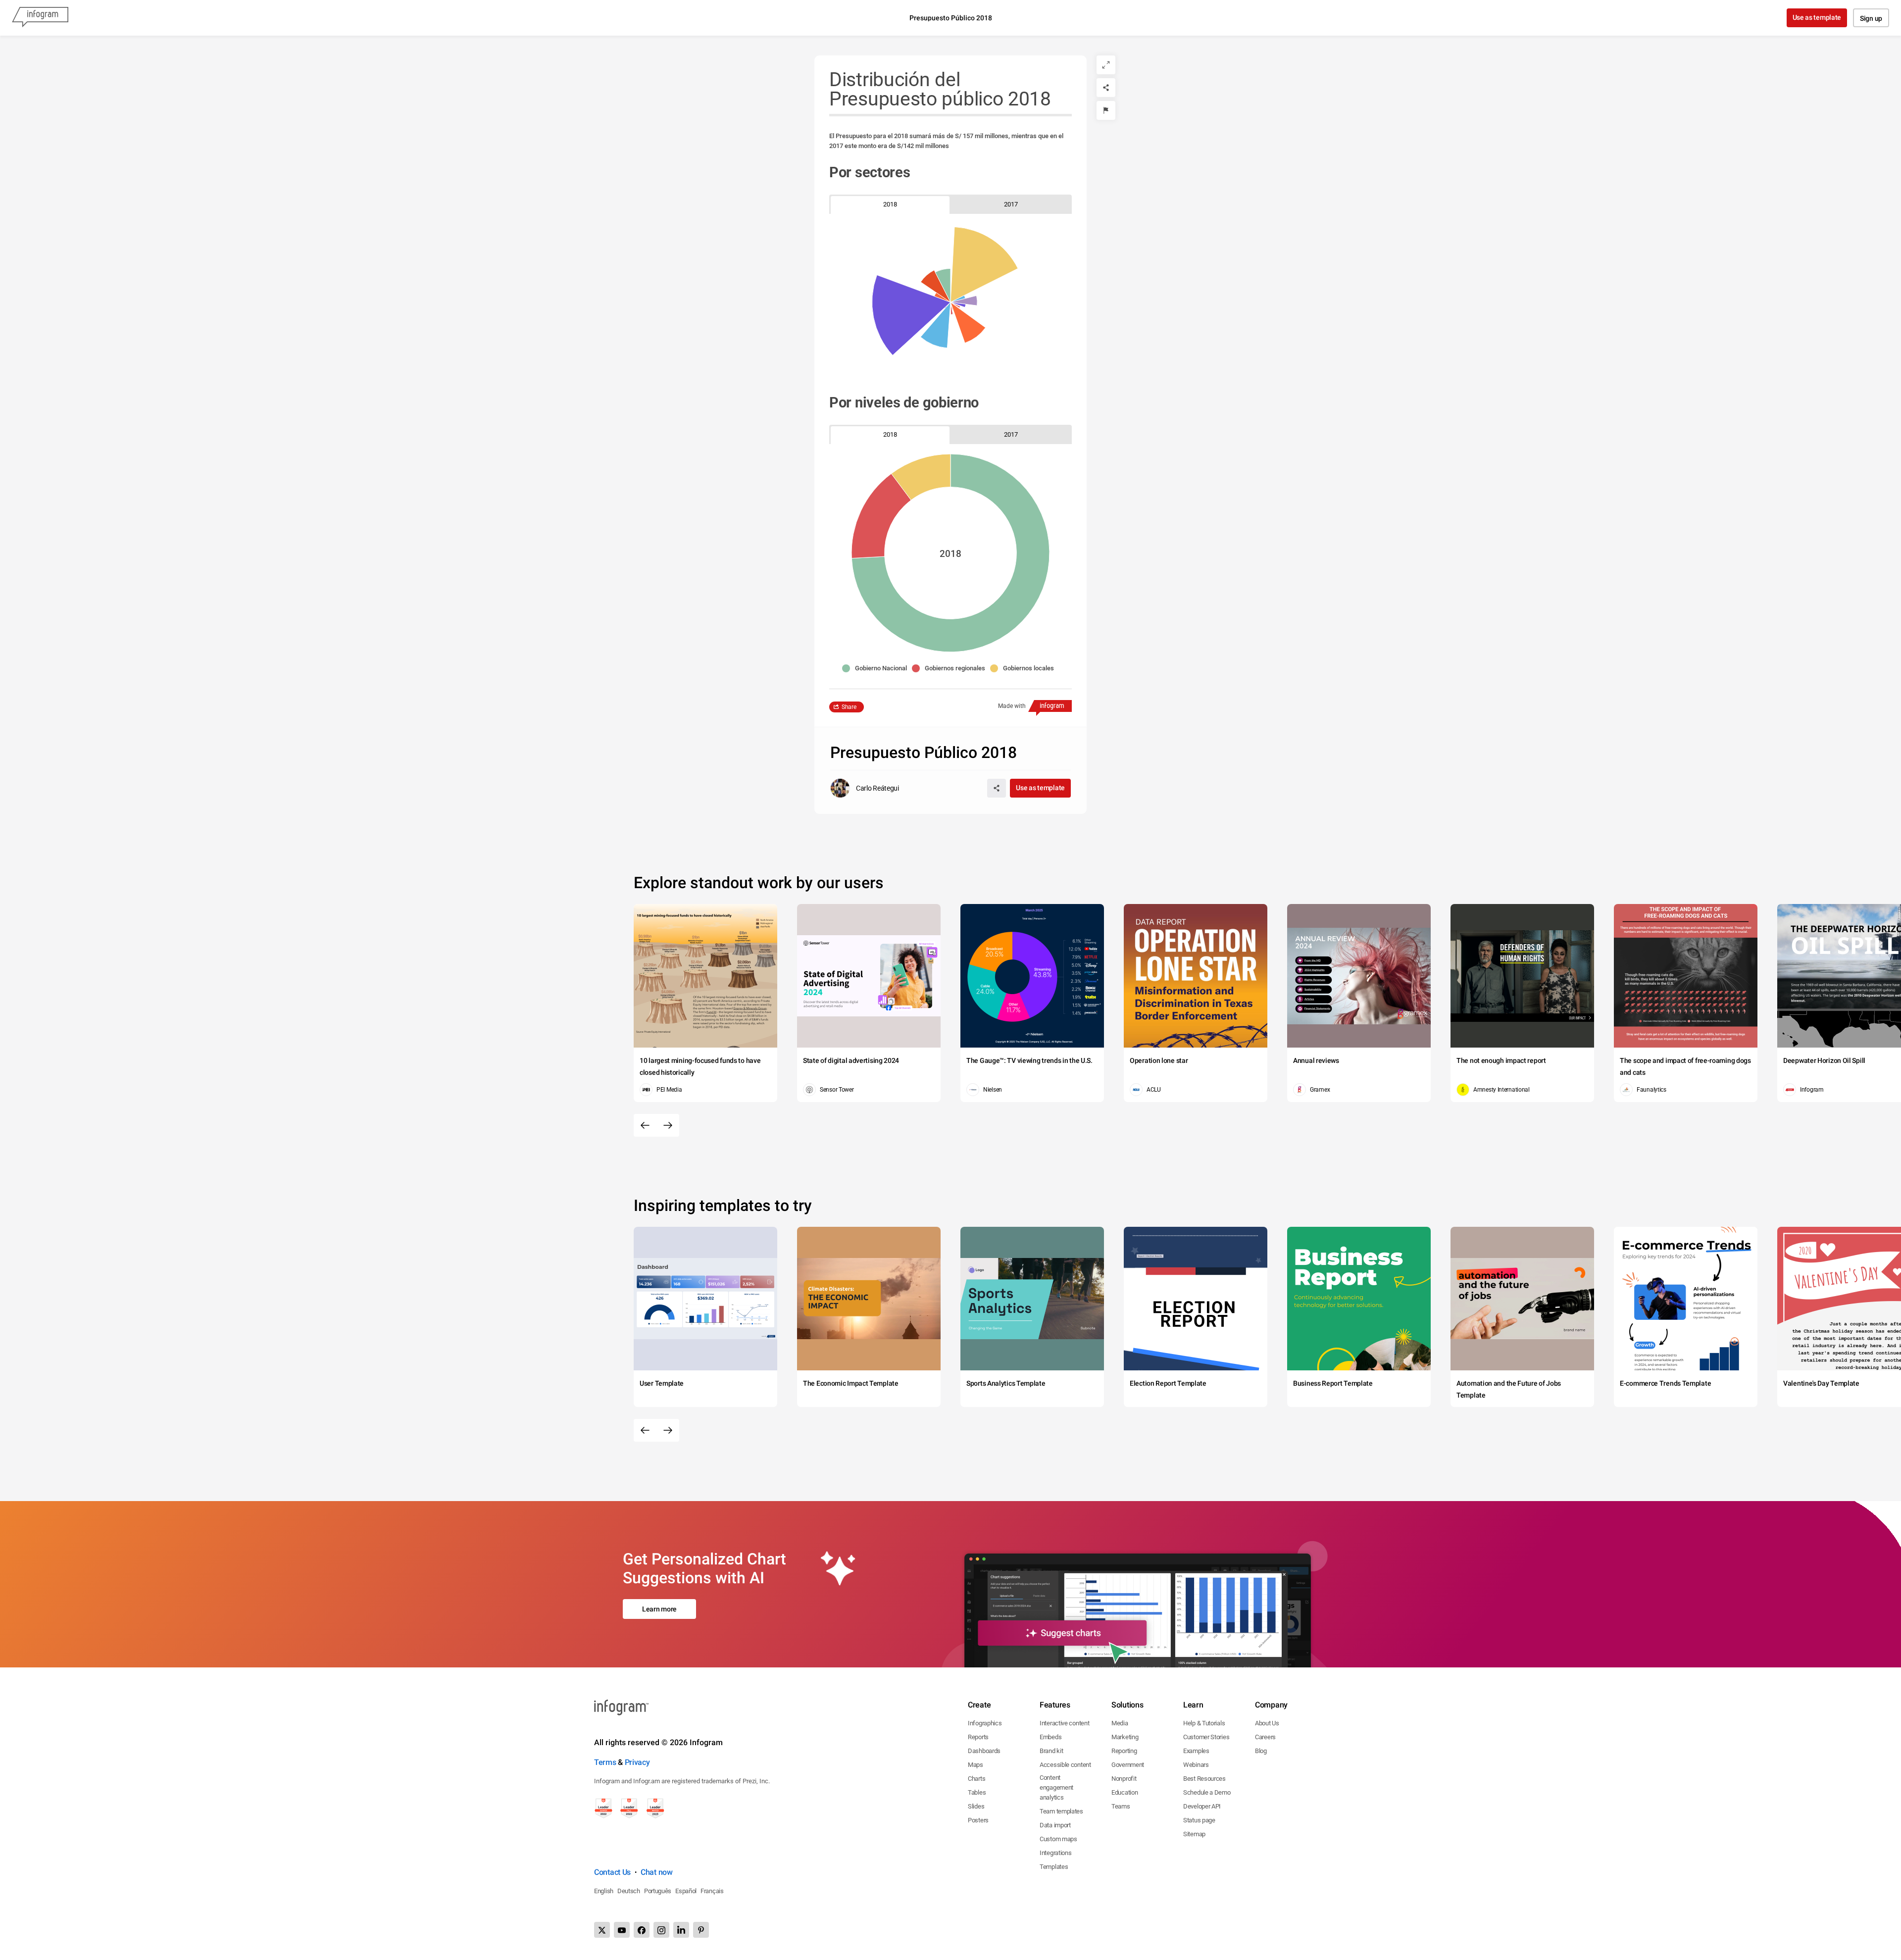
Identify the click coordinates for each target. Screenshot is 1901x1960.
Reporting (1124, 1751)
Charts (976, 1779)
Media (1120, 1723)
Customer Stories (1206, 1737)
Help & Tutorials (1204, 1723)
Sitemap (1194, 1834)
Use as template (1817, 17)
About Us (1267, 1723)
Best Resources (1204, 1779)
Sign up (1871, 18)
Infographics (985, 1723)
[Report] (1106, 110)
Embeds (1051, 1737)
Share (849, 707)
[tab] (890, 204)
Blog (1261, 1751)
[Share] (1106, 88)
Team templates (1061, 1811)
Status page (1199, 1820)
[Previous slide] (645, 1125)
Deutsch (629, 1891)
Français (712, 1891)
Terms (605, 1762)
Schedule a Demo (1207, 1792)
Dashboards (984, 1751)
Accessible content (1065, 1765)
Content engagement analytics (1056, 1787)
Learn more (659, 1609)
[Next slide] (668, 1125)
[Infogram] (40, 18)
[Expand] (1106, 65)
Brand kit (1051, 1751)
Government (1128, 1765)
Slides (976, 1806)
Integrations (1055, 1853)
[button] (877, 668)
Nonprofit (1124, 1779)
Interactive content (1064, 1723)
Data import (1055, 1825)
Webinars (1196, 1765)
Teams (1121, 1806)
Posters (978, 1820)
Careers (1265, 1737)
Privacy (637, 1762)
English (604, 1891)
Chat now (657, 1872)
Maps (976, 1765)
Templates (1054, 1867)
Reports (978, 1737)
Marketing (1125, 1737)
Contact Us (612, 1872)
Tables (977, 1792)
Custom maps (1058, 1839)
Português (658, 1891)
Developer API (1202, 1806)
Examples (1196, 1751)
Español (686, 1891)
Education (1125, 1792)
